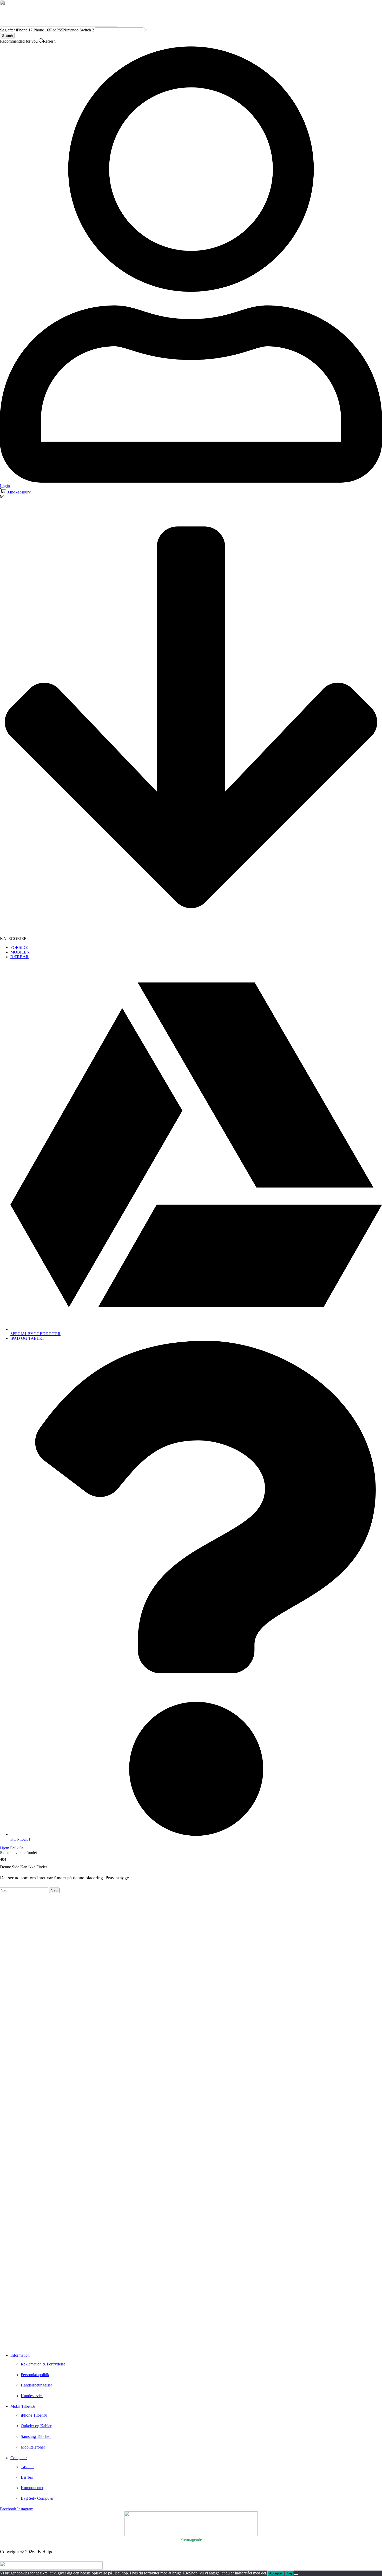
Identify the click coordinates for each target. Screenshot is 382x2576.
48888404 (17, 2335)
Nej (289, 2573)
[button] (15, 492)
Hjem (5, 1848)
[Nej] (296, 2574)
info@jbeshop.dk (16, 2343)
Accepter (276, 2573)
